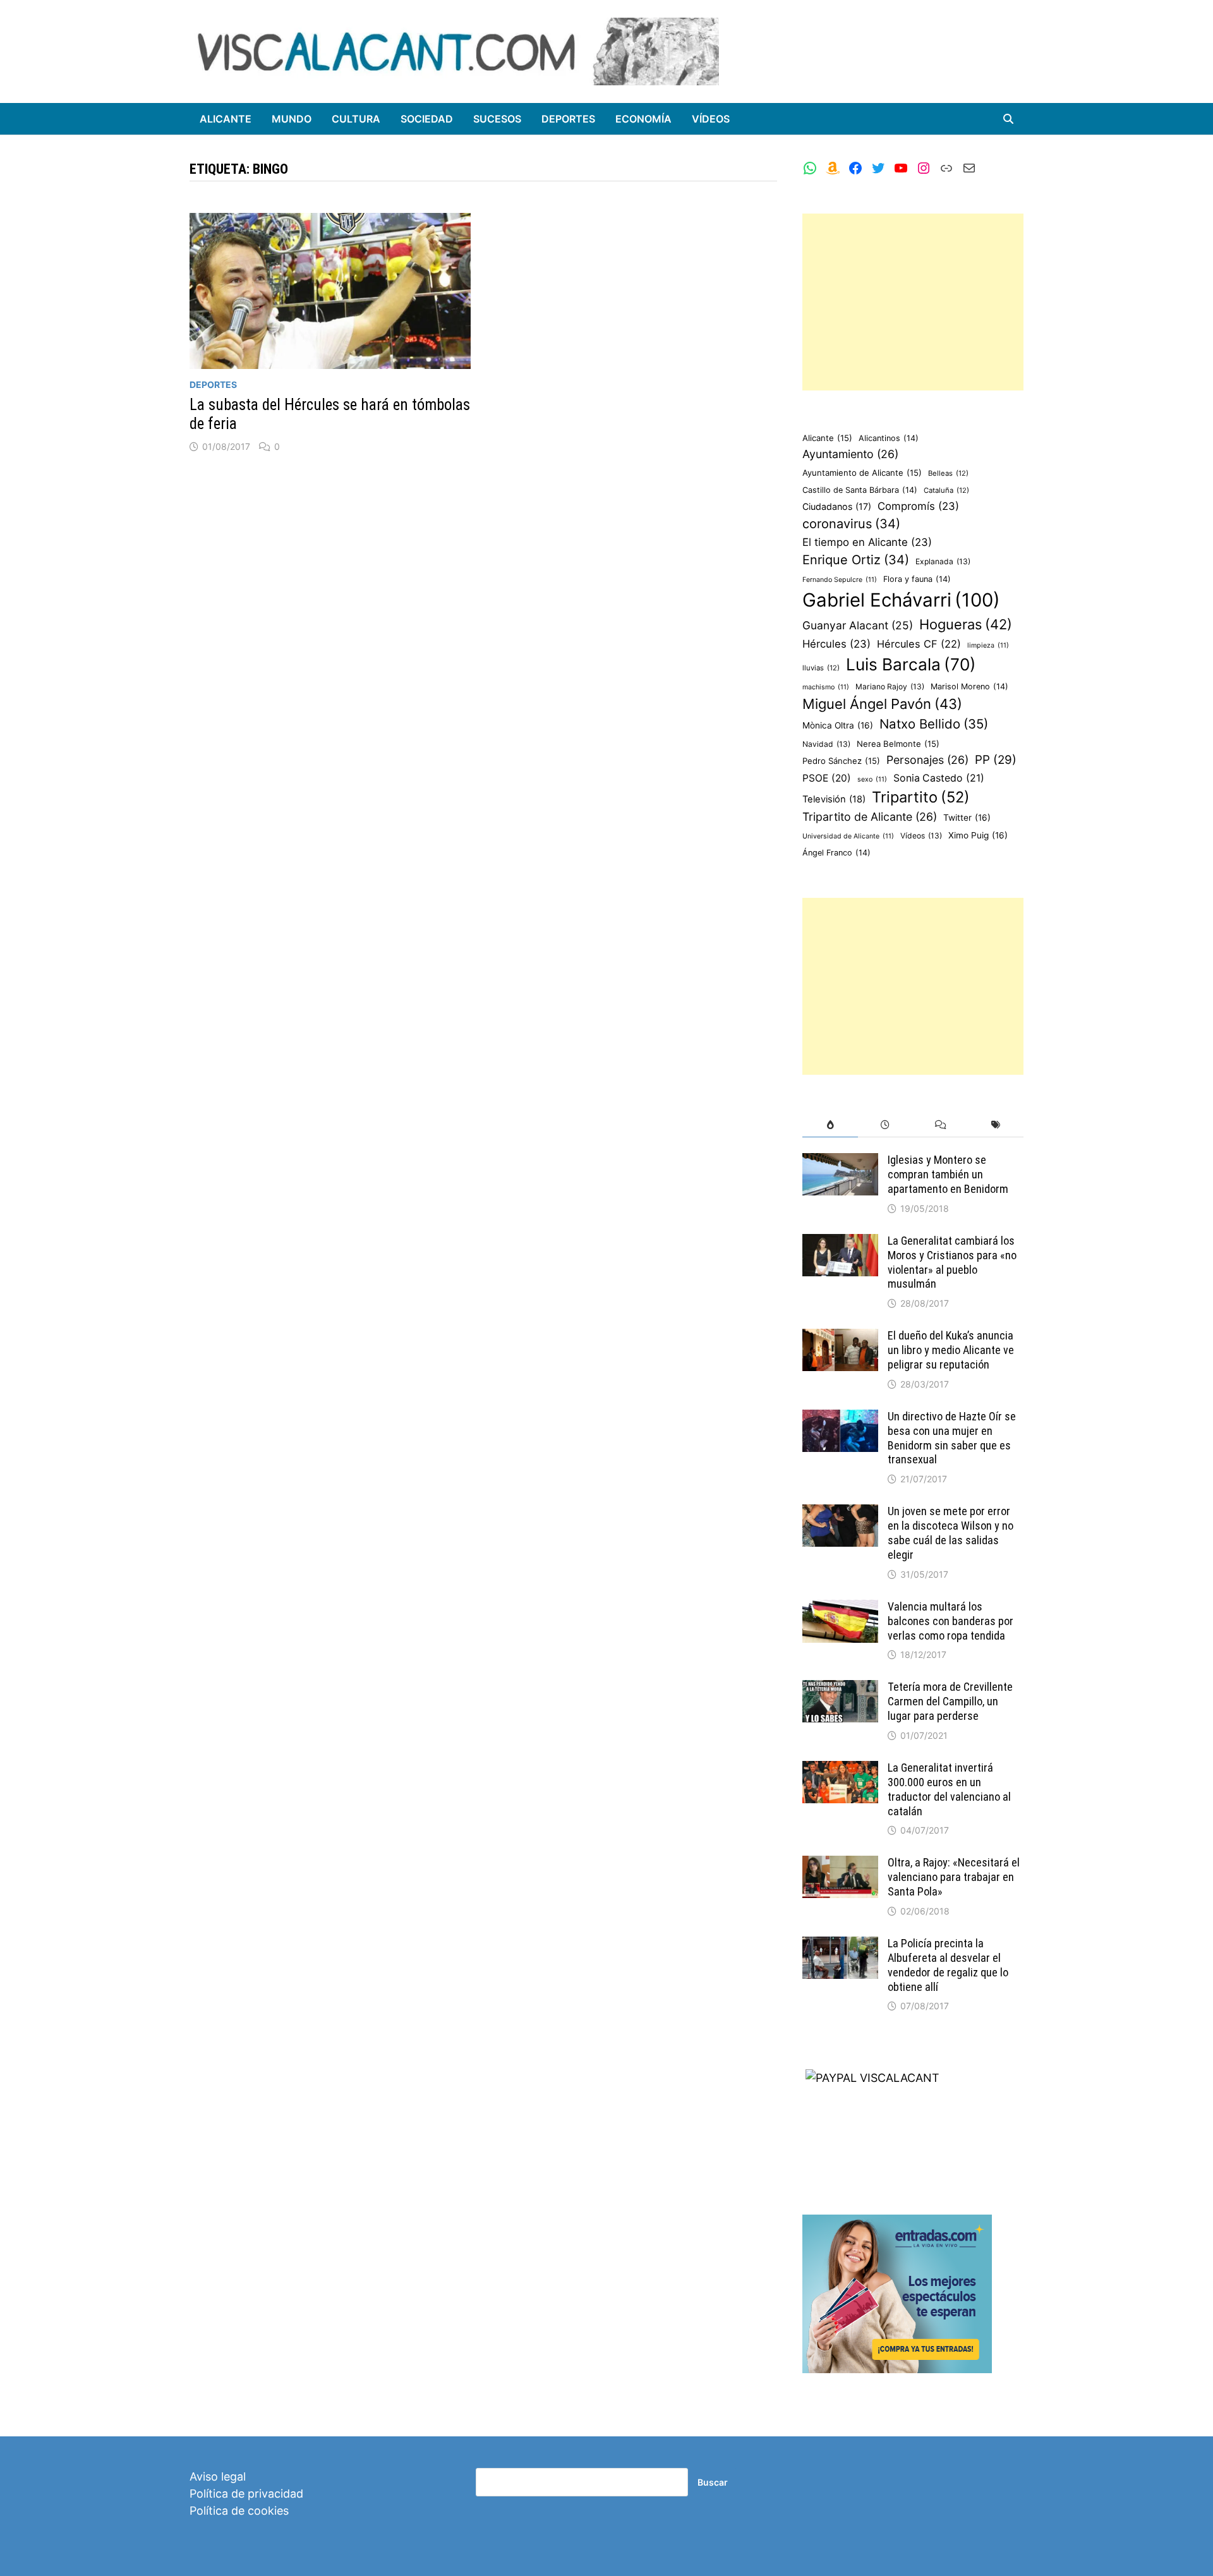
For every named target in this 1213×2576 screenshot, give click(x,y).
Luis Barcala (911, 664)
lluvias (821, 668)
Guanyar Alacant (858, 625)
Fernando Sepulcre (840, 580)
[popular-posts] (830, 1125)
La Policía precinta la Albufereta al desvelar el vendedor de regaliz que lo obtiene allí (948, 1965)
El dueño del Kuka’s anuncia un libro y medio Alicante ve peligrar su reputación (951, 1350)
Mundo (292, 119)
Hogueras (966, 624)
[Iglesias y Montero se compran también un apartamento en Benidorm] (840, 1162)
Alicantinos (889, 438)
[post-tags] (996, 1125)
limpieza (988, 645)
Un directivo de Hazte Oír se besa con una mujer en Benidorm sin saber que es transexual (952, 1438)
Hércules (836, 644)
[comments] (940, 1125)
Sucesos (497, 119)
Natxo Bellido (934, 724)
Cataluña (946, 490)
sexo (872, 779)
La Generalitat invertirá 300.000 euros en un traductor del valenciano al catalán (949, 1789)
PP (996, 760)
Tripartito (921, 797)
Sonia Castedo (939, 778)
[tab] (830, 1125)
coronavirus (851, 524)
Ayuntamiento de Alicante (862, 473)
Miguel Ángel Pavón (882, 704)
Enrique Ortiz (856, 560)
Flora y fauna (917, 579)
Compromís (918, 506)
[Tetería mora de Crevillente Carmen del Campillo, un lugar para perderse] (840, 1689)
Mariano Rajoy (890, 686)
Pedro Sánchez (841, 761)
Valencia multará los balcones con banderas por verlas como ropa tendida (950, 1621)
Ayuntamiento (850, 454)
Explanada (943, 561)
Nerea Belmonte (898, 744)
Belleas (948, 473)
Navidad (826, 744)
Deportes (568, 119)
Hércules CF (919, 644)
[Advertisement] (913, 302)
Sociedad (427, 119)
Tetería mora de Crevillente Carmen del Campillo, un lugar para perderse (950, 1701)
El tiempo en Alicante (867, 542)
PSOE (827, 778)
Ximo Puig (978, 835)
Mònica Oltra (838, 725)
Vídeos (711, 119)
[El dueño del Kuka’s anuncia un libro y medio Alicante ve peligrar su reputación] (840, 1337)
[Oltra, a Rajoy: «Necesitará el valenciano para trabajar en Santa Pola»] (840, 1864)
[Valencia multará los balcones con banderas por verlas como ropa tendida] (840, 1608)
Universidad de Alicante (848, 836)
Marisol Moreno (969, 686)
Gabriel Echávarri (901, 600)
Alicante (226, 119)
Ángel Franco (836, 853)
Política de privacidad (246, 2494)
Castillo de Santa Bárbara (860, 490)
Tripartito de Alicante (870, 817)
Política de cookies (239, 2511)
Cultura (356, 119)
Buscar (713, 2482)
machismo (826, 687)
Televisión (834, 799)
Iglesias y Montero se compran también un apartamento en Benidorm (948, 1174)
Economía (643, 119)
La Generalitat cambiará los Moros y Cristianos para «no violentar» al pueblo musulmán (952, 1262)
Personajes (927, 760)
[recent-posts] (885, 1125)
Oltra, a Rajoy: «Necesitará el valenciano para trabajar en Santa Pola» (954, 1877)
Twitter (967, 818)
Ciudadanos (837, 506)
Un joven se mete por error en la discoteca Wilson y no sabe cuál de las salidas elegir (950, 1533)
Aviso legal (218, 2476)
